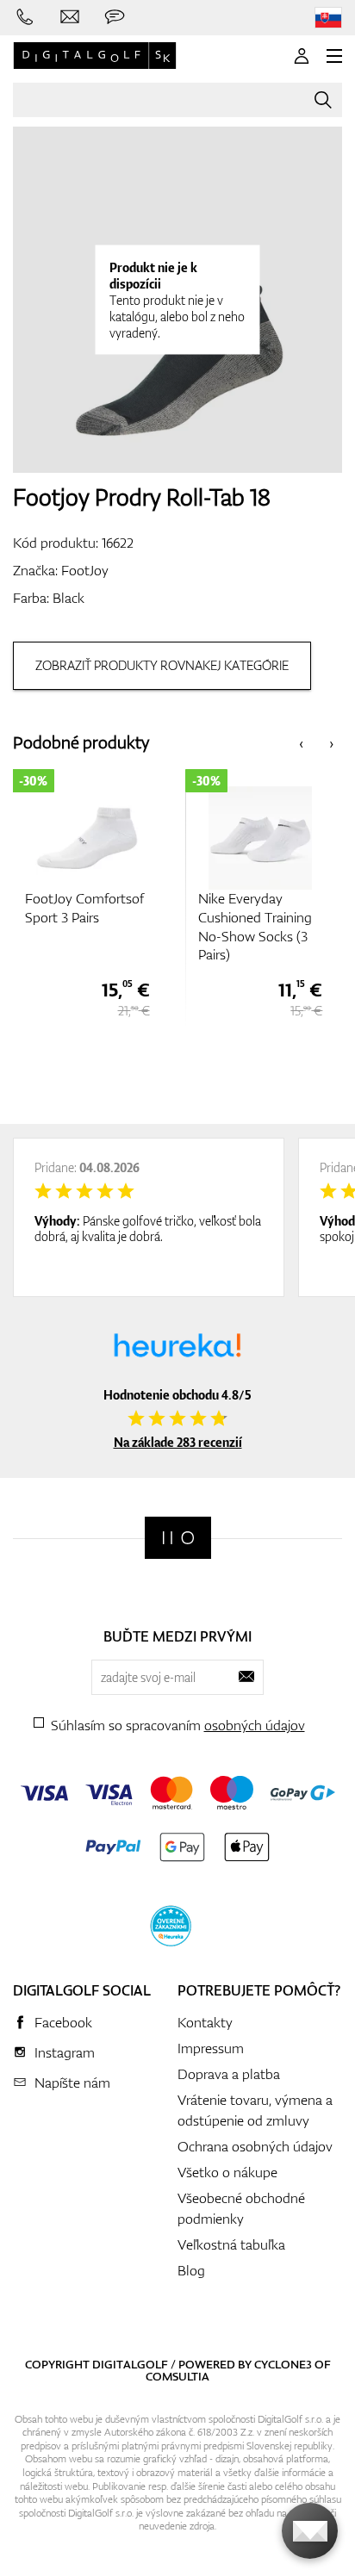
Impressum (211, 2048)
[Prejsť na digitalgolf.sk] (328, 18)
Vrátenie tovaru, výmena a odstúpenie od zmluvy (255, 2110)
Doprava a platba (229, 2074)
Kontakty (205, 2022)
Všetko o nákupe (227, 2172)
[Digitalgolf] (178, 1538)
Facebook (63, 2022)
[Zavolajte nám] (25, 17)
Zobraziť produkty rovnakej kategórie (162, 665)
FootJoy (85, 570)
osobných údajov (255, 1725)
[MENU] (334, 56)
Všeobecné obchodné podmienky (241, 2208)
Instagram (65, 2052)
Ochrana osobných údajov (255, 2146)
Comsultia (177, 2376)
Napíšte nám (72, 2083)
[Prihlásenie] (302, 56)
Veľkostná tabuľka (231, 2244)
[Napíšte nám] (70, 17)
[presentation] (301, 743)
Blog (191, 2270)
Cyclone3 (283, 2364)
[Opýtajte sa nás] (115, 17)
